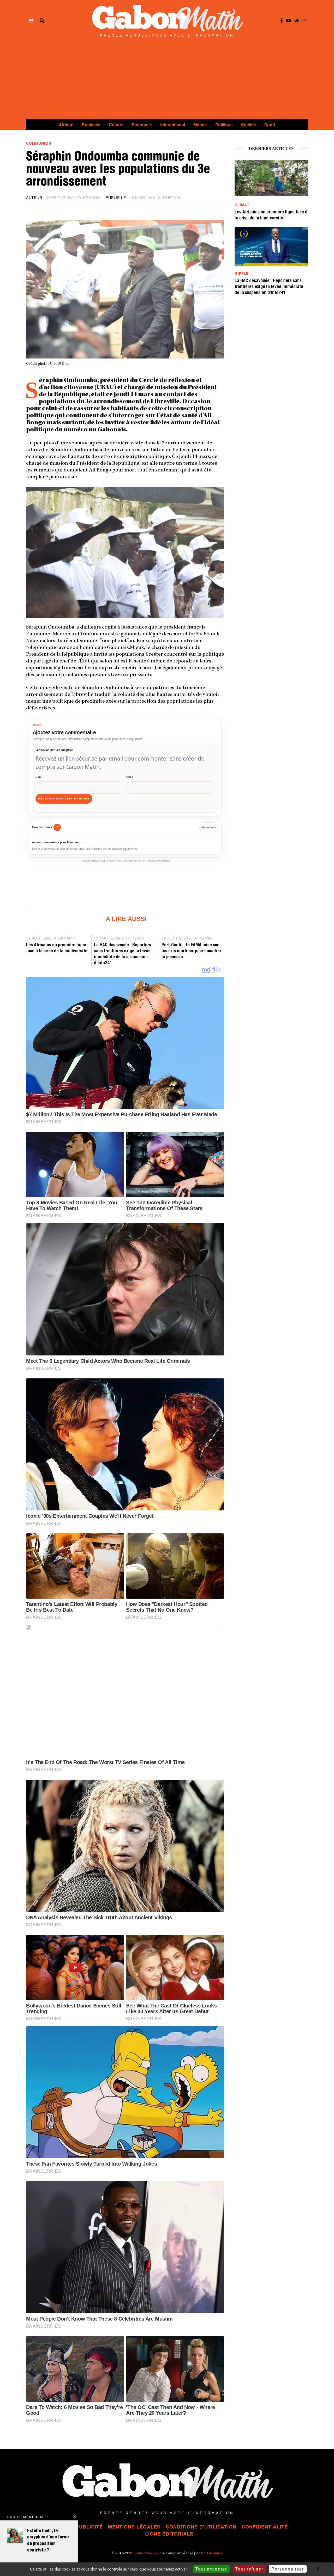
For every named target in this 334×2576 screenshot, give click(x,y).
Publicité (89, 2527)
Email (130, 777)
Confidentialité (265, 2527)
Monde (200, 125)
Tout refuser (249, 2569)
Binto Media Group (96, 861)
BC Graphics (164, 861)
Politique (224, 125)
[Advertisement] (167, 80)
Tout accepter (211, 2569)
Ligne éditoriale (169, 2534)
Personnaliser (288, 2569)
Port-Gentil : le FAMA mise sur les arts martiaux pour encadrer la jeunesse (191, 951)
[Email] (305, 21)
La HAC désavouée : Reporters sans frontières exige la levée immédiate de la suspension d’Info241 (269, 287)
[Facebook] (282, 21)
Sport (270, 125)
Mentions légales (134, 2527)
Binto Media (145, 2554)
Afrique (66, 125)
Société (249, 125)
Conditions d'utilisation (201, 2527)
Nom (38, 777)
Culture (116, 125)
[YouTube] (289, 21)
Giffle (242, 273)
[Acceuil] (297, 21)
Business (91, 125)
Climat (242, 205)
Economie (142, 125)
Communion (39, 143)
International (173, 125)
